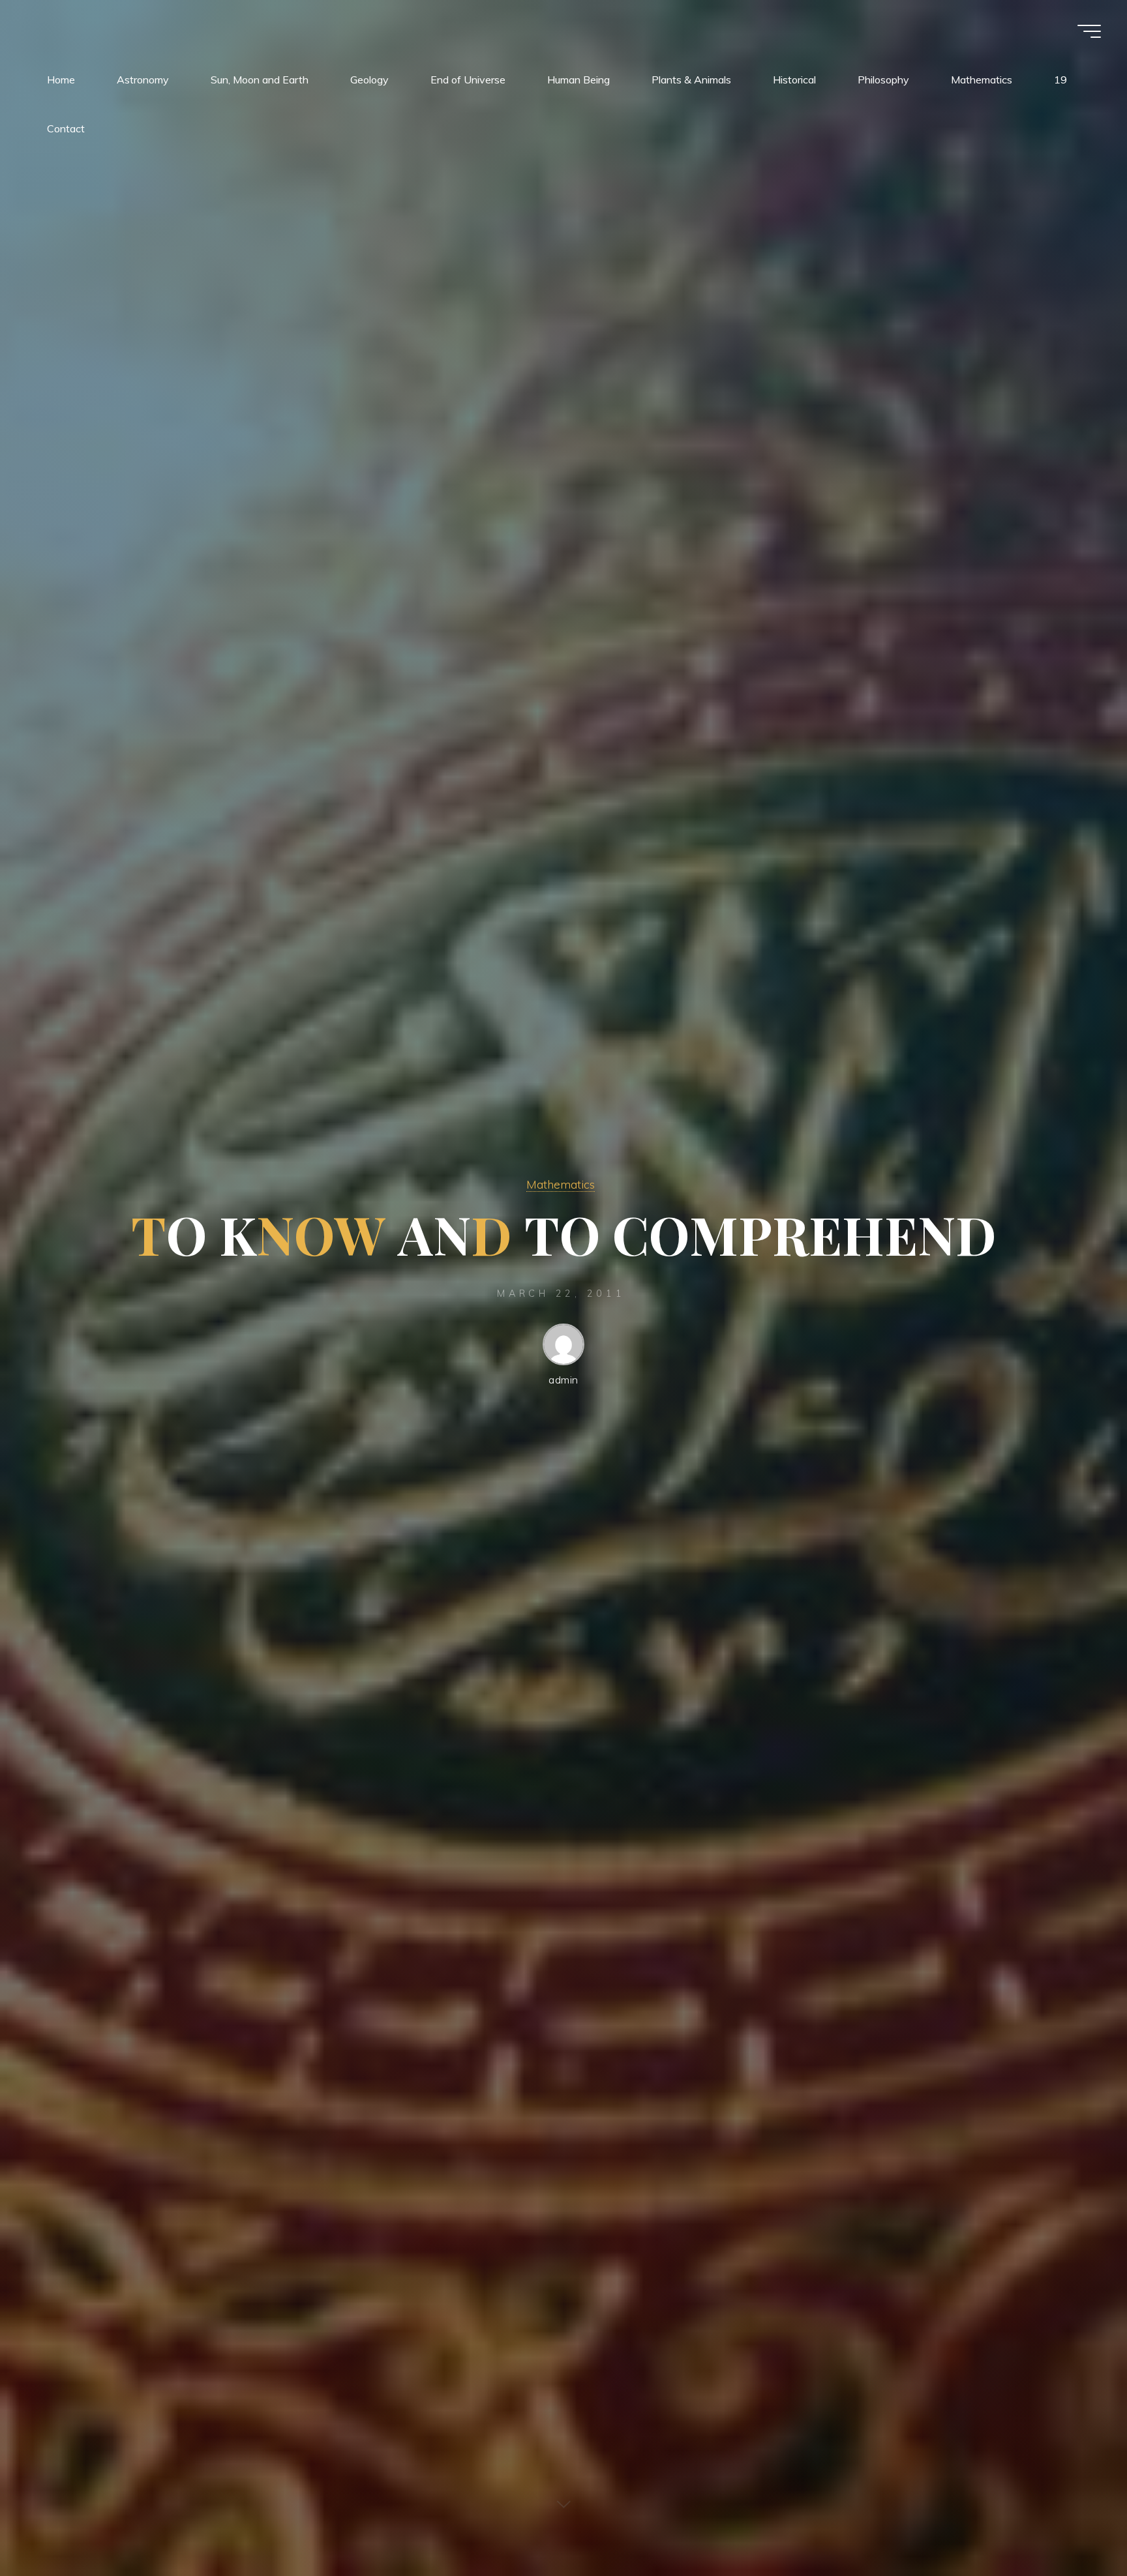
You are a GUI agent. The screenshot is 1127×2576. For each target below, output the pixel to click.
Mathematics (561, 1184)
